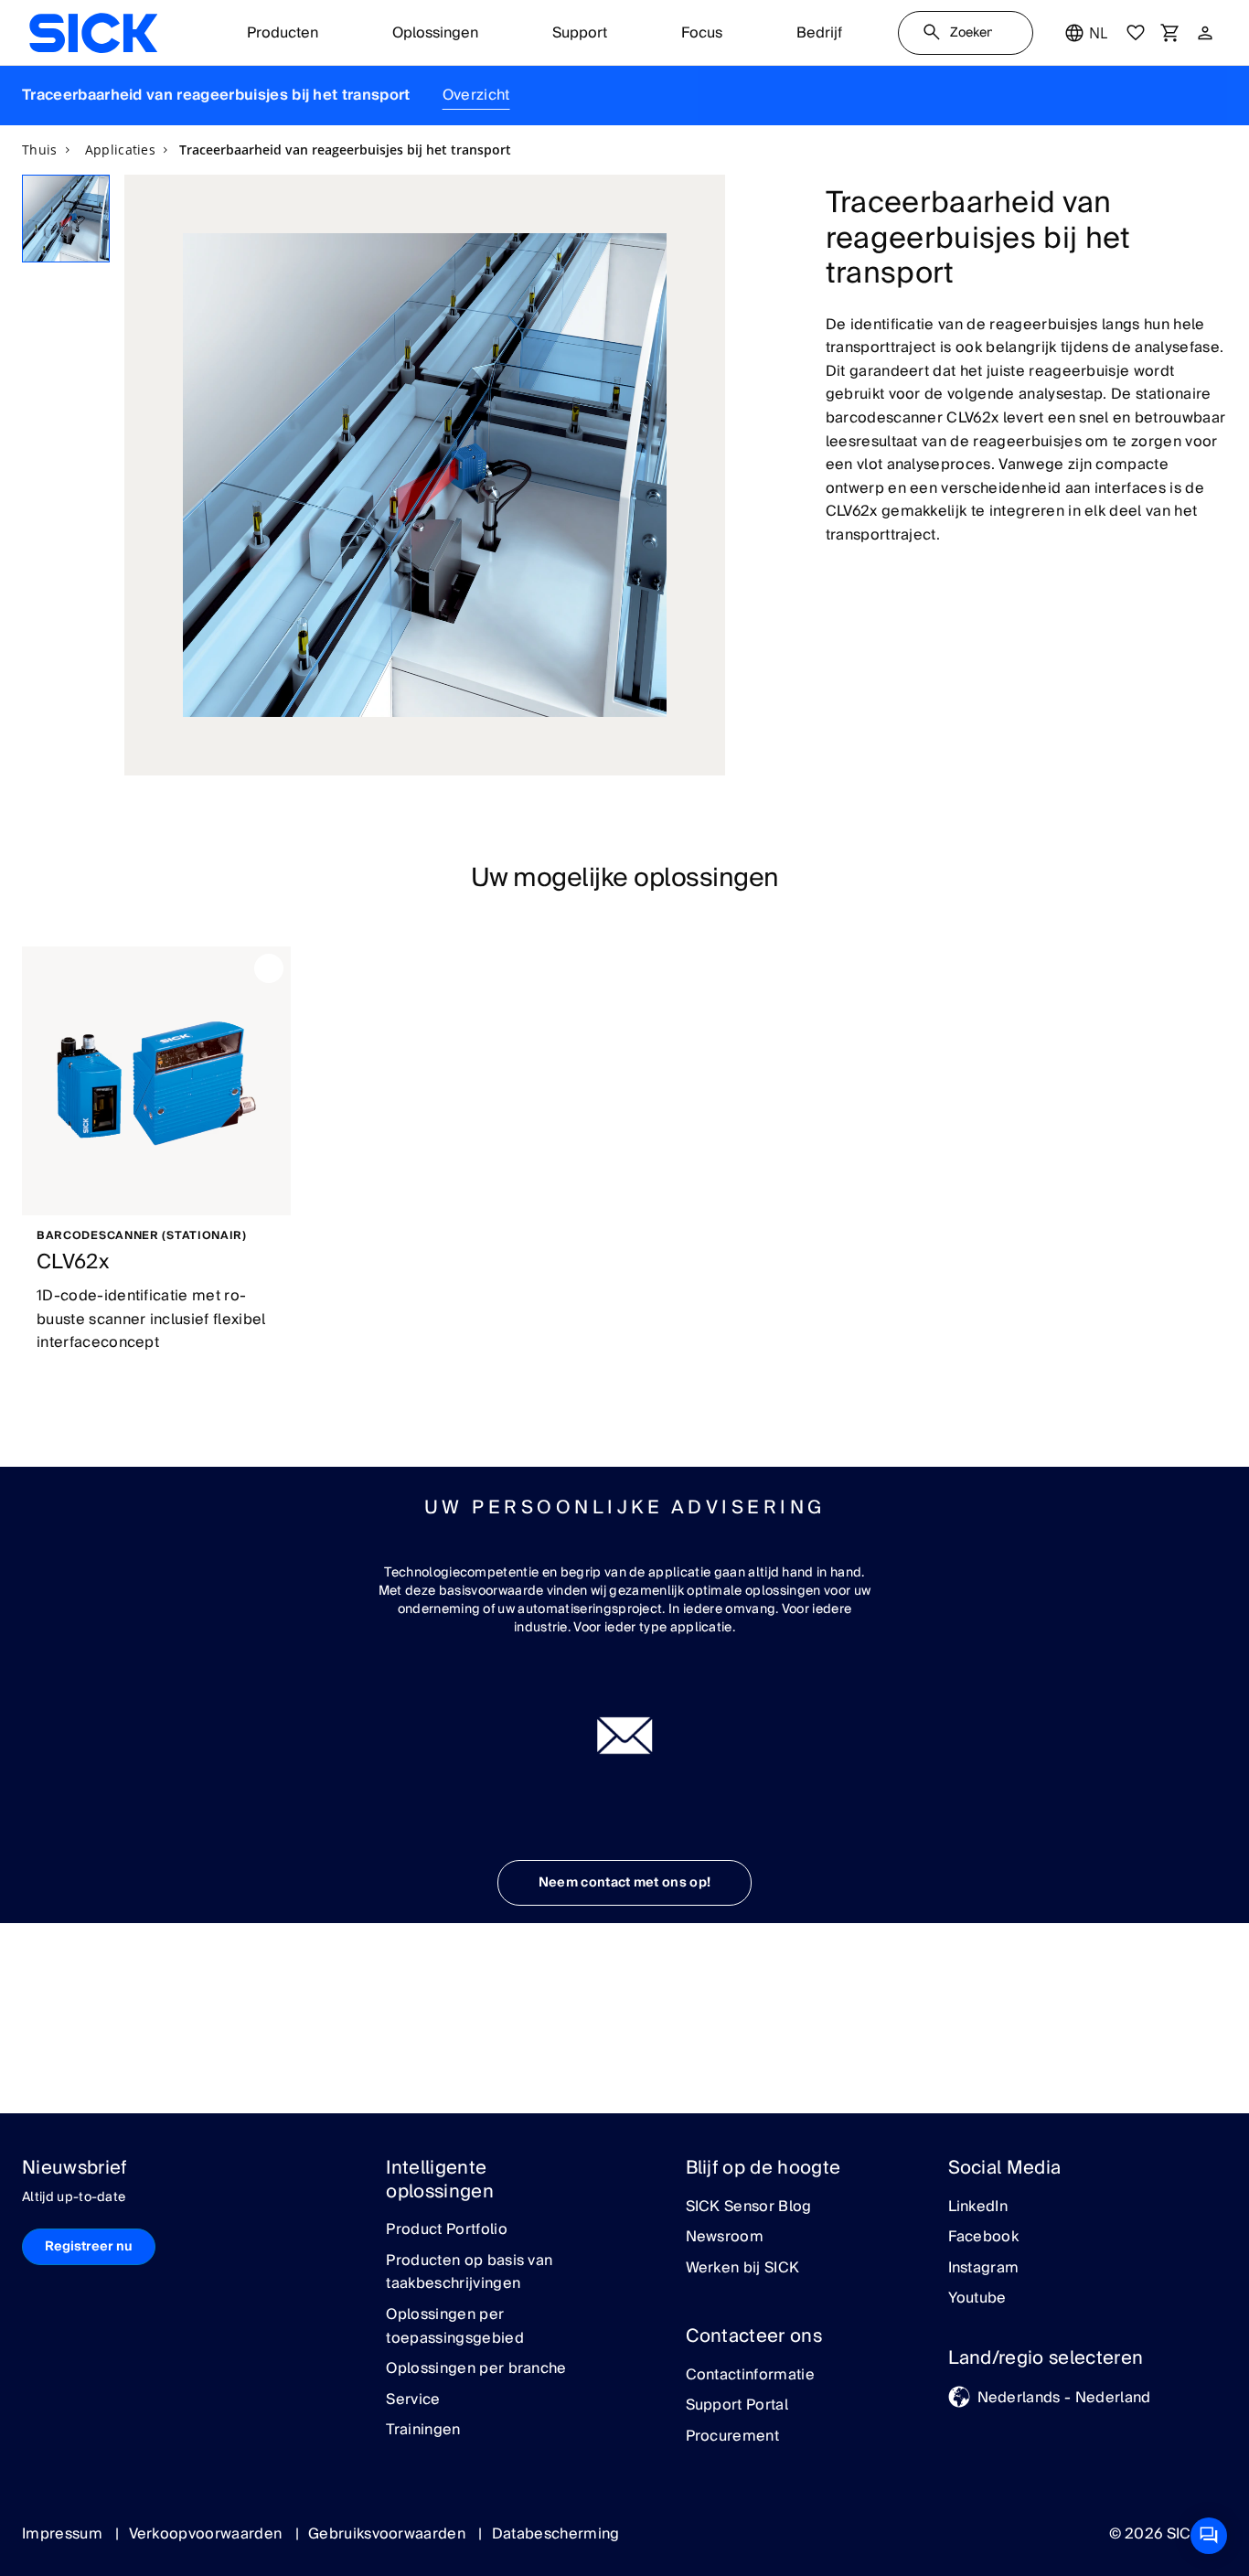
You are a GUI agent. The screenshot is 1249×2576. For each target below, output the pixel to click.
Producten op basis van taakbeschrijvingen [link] (469, 2273)
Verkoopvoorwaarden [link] (208, 2534)
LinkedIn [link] (978, 2207)
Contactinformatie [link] (750, 2376)
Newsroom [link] (725, 2238)
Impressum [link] (64, 2534)
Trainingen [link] (423, 2431)
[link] (93, 33)
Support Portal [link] (737, 2406)
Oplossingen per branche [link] (476, 2369)
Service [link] (413, 2400)
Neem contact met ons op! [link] (625, 1883)
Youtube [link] (977, 2299)
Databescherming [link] (556, 2534)
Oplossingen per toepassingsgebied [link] (454, 2327)
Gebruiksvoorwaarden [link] (389, 2534)
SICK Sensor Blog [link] (749, 2207)
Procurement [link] (733, 2437)
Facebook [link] (984, 2238)
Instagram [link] (984, 2269)
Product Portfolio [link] (446, 2230)
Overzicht (476, 95)
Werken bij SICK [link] (743, 2269)
